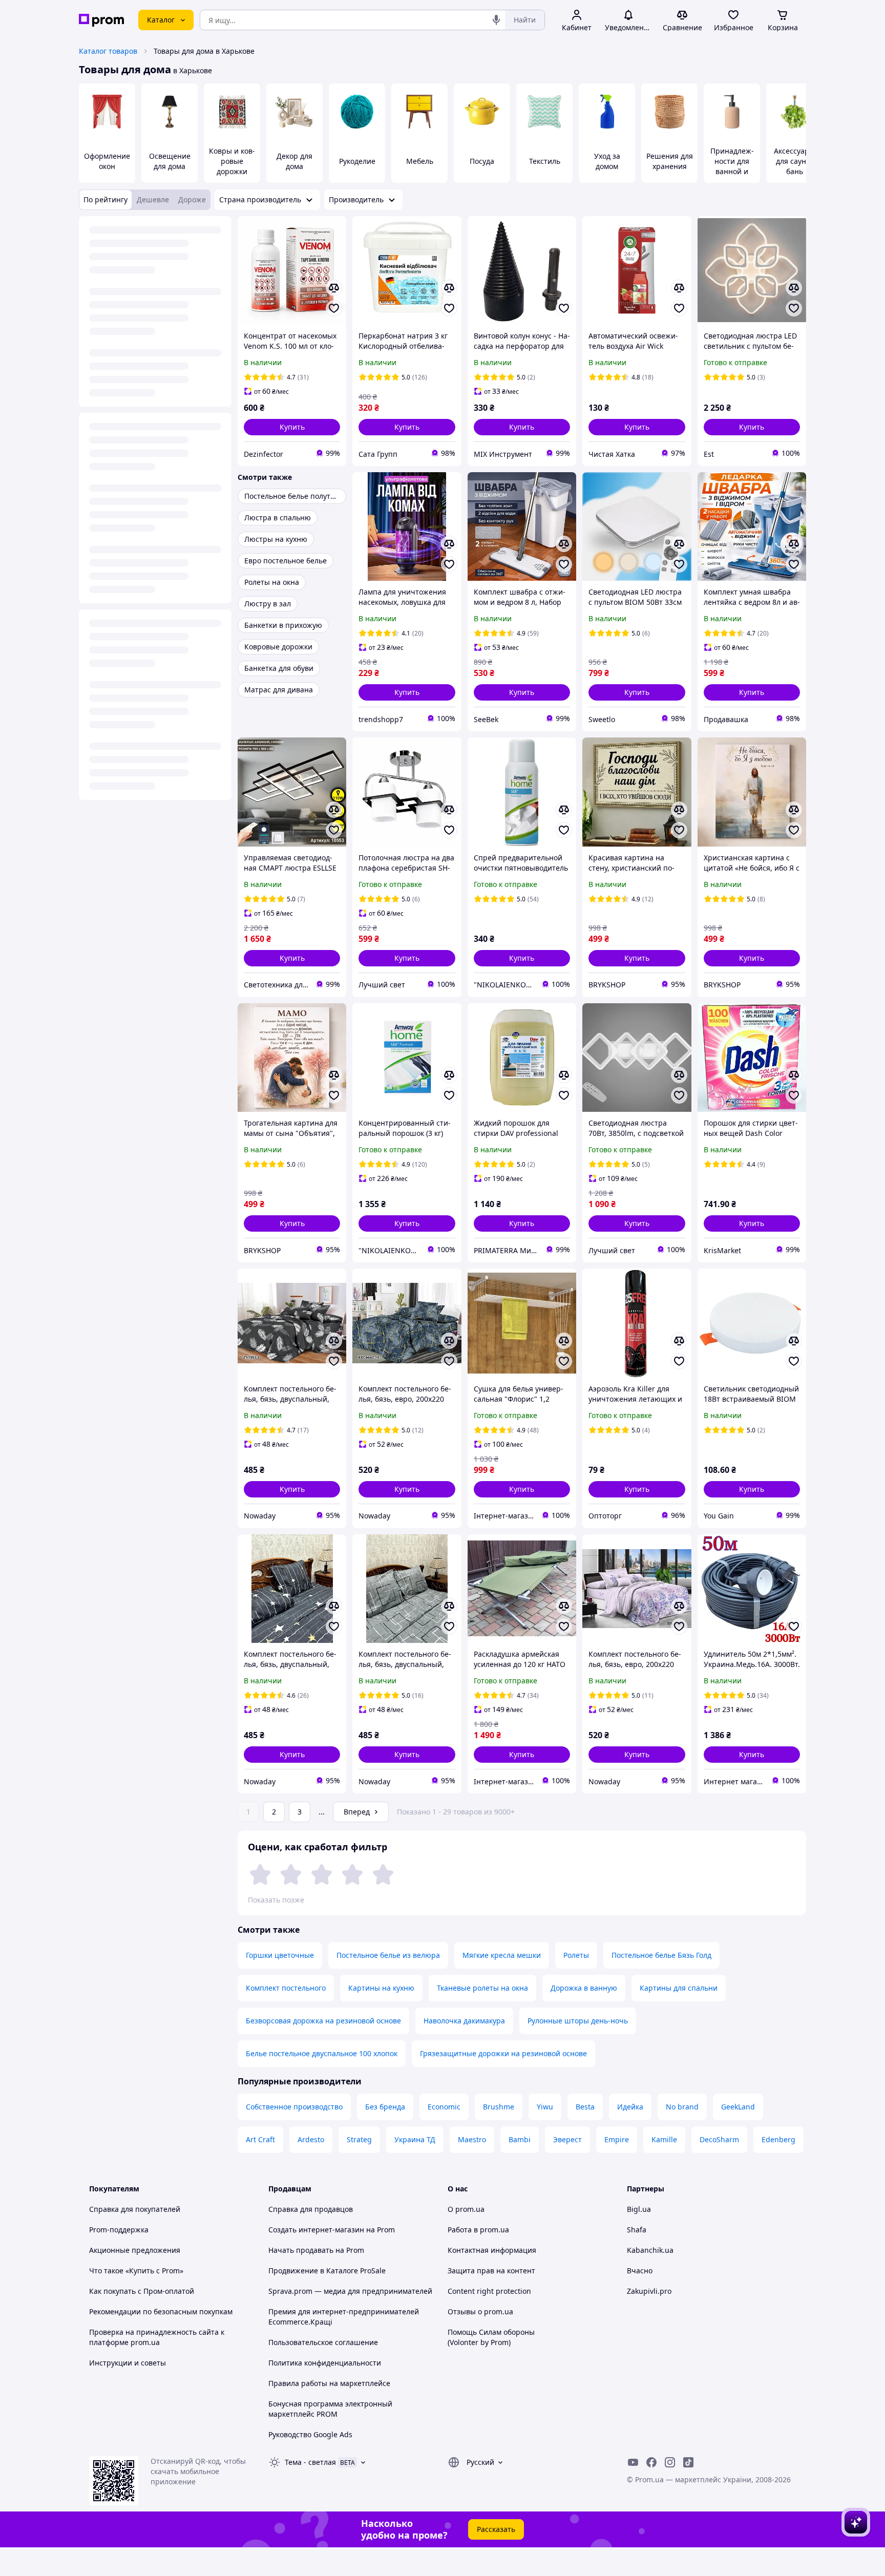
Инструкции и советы (128, 2363)
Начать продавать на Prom (316, 2250)
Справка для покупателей (135, 2209)
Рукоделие (357, 161)
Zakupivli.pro (649, 2291)
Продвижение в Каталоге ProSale (327, 2271)
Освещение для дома (170, 161)
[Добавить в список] (334, 308)
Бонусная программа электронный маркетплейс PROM (330, 2409)
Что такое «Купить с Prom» (136, 2271)
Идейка (630, 2107)
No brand (682, 2107)
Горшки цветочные (280, 1955)
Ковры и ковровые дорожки (232, 161)
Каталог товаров (108, 51)
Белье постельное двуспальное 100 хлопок (322, 2053)
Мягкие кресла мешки (502, 1955)
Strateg (359, 2139)
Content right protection (489, 2291)
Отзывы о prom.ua (480, 2311)
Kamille (664, 2139)
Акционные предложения (135, 2250)
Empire (617, 2139)
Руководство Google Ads (310, 2434)
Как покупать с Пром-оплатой (142, 2291)
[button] (292, 427)
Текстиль (545, 161)
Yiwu (545, 2107)
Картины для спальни (679, 1988)
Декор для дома (294, 161)
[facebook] (651, 2462)
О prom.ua (466, 2209)
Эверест (567, 2139)
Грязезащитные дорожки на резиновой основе (503, 2053)
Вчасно (640, 2271)
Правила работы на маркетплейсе (329, 2383)
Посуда (482, 161)
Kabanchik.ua (650, 2250)
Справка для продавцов (311, 2209)
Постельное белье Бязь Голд (661, 1955)
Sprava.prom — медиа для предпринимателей (350, 2291)
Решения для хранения (670, 161)
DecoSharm (719, 2139)
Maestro (472, 2139)
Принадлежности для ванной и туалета (732, 166)
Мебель (420, 161)
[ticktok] (688, 2462)
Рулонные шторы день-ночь (578, 2021)
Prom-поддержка (119, 2230)
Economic (444, 2107)
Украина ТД (415, 2139)
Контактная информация (492, 2250)
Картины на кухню (381, 1988)
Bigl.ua (639, 2209)
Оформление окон (107, 161)
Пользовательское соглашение (323, 2342)
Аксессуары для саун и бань (794, 161)
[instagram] (670, 2462)
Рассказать (496, 2529)
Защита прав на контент (491, 2271)
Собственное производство (294, 2107)
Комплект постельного (286, 1988)
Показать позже (276, 1900)
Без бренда (385, 2107)
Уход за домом (607, 161)
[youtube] (633, 2462)
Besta (585, 2107)
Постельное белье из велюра (388, 1955)
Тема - (310, 2462)
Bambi (520, 2139)
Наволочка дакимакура (464, 2021)
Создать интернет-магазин (316, 2230)
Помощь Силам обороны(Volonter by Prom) (491, 2337)
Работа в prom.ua (478, 2230)
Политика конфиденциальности (325, 2363)
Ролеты (576, 1955)
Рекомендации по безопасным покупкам (161, 2311)
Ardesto (311, 2139)
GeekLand (738, 2107)
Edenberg (778, 2139)
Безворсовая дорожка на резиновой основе (323, 2021)
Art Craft (260, 2139)
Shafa (637, 2230)
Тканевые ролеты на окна (482, 1988)
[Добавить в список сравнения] (334, 288)
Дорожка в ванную (584, 1988)
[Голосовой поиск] (496, 20)
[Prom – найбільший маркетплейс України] (101, 20)
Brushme (499, 2107)
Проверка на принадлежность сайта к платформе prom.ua (157, 2337)
